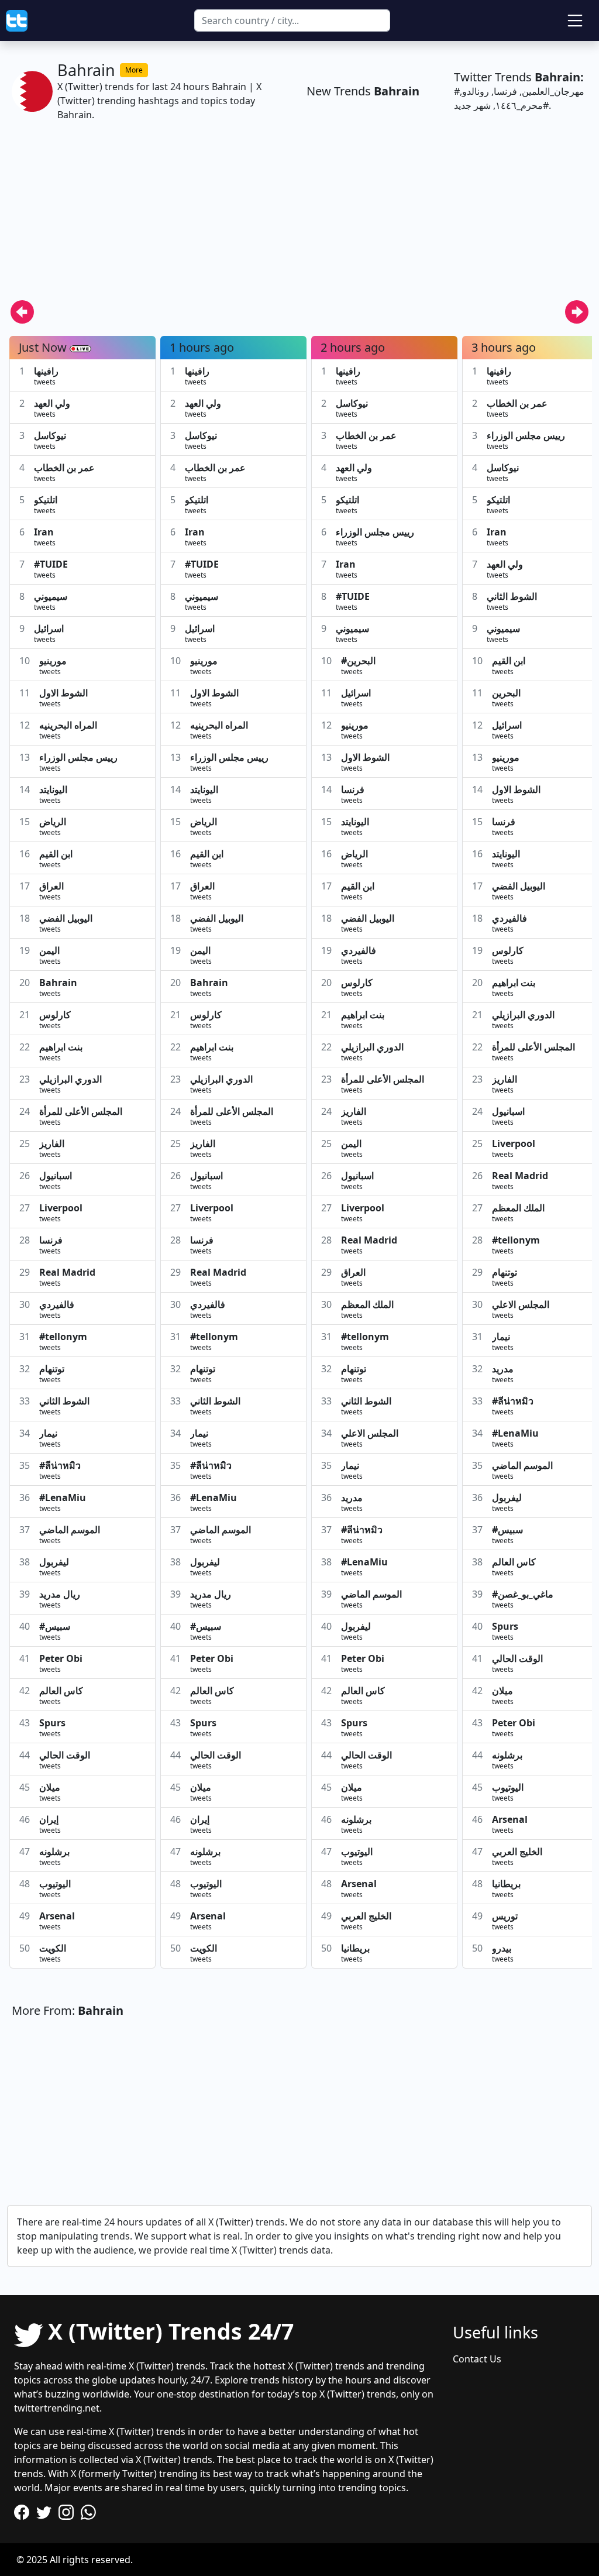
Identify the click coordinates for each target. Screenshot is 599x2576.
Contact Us (477, 2359)
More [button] (134, 70)
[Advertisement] (299, 218)
